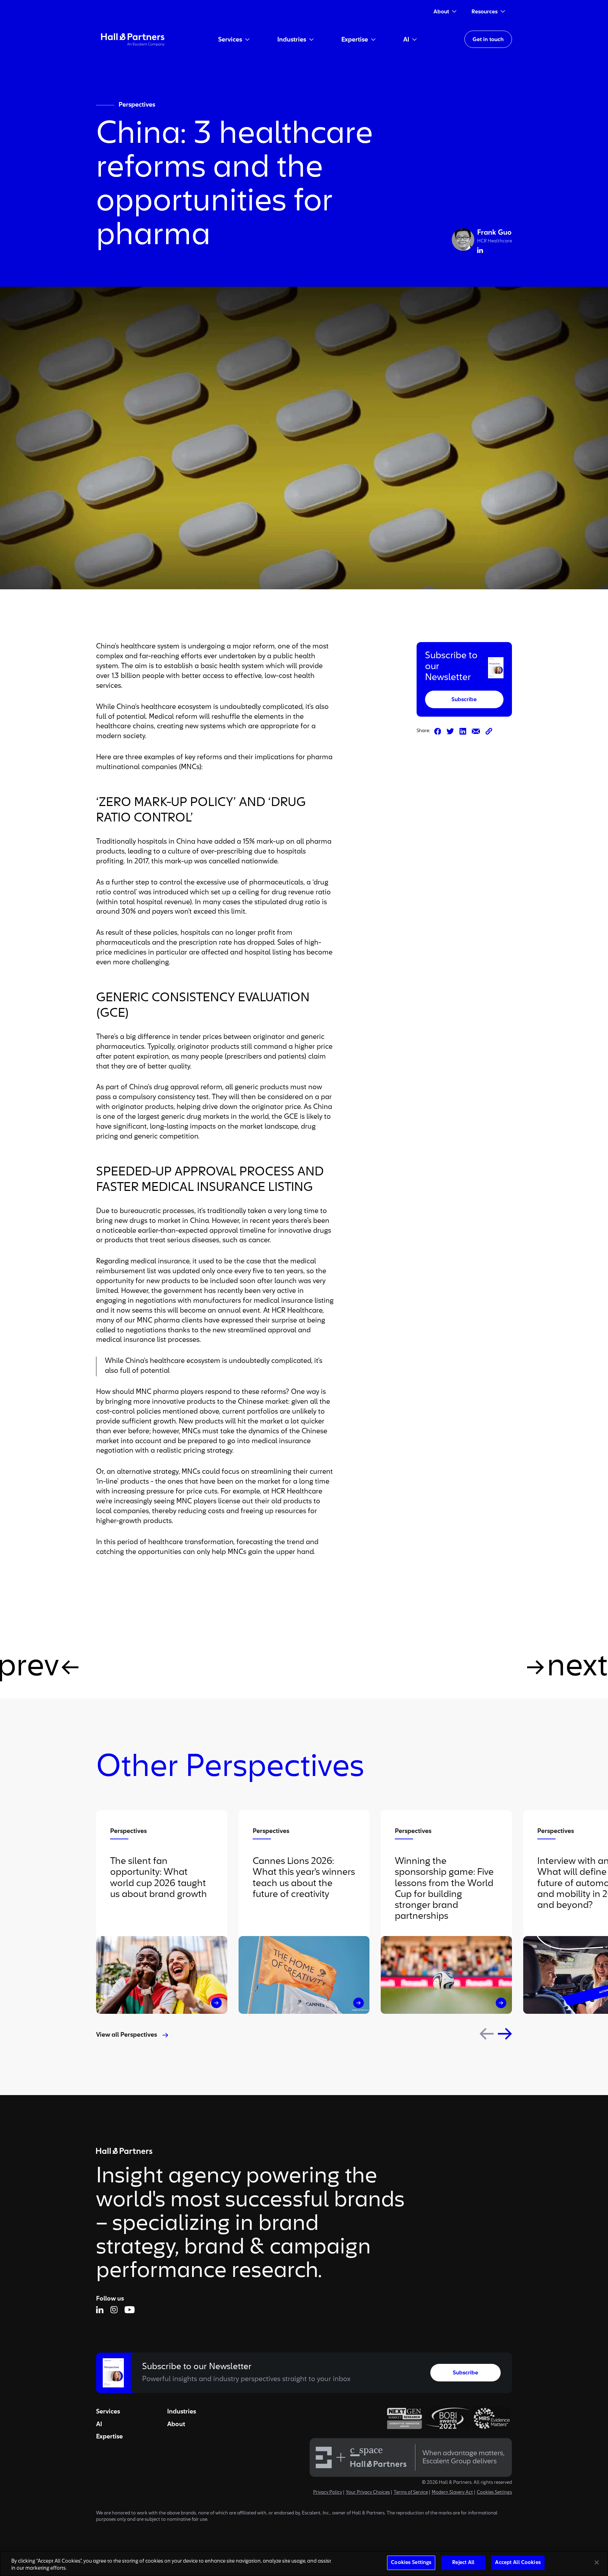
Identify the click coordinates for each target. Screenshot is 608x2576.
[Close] (597, 2562)
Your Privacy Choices (368, 2493)
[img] (133, 39)
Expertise (109, 2437)
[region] (304, 2564)
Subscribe (464, 700)
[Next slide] (505, 2034)
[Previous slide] (487, 2034)
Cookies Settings (494, 2493)
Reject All (463, 2563)
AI (99, 2424)
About (176, 2424)
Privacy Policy (328, 2493)
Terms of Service (411, 2493)
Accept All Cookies (518, 2563)
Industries (182, 2412)
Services (108, 2412)
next (577, 1667)
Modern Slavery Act (452, 2493)
